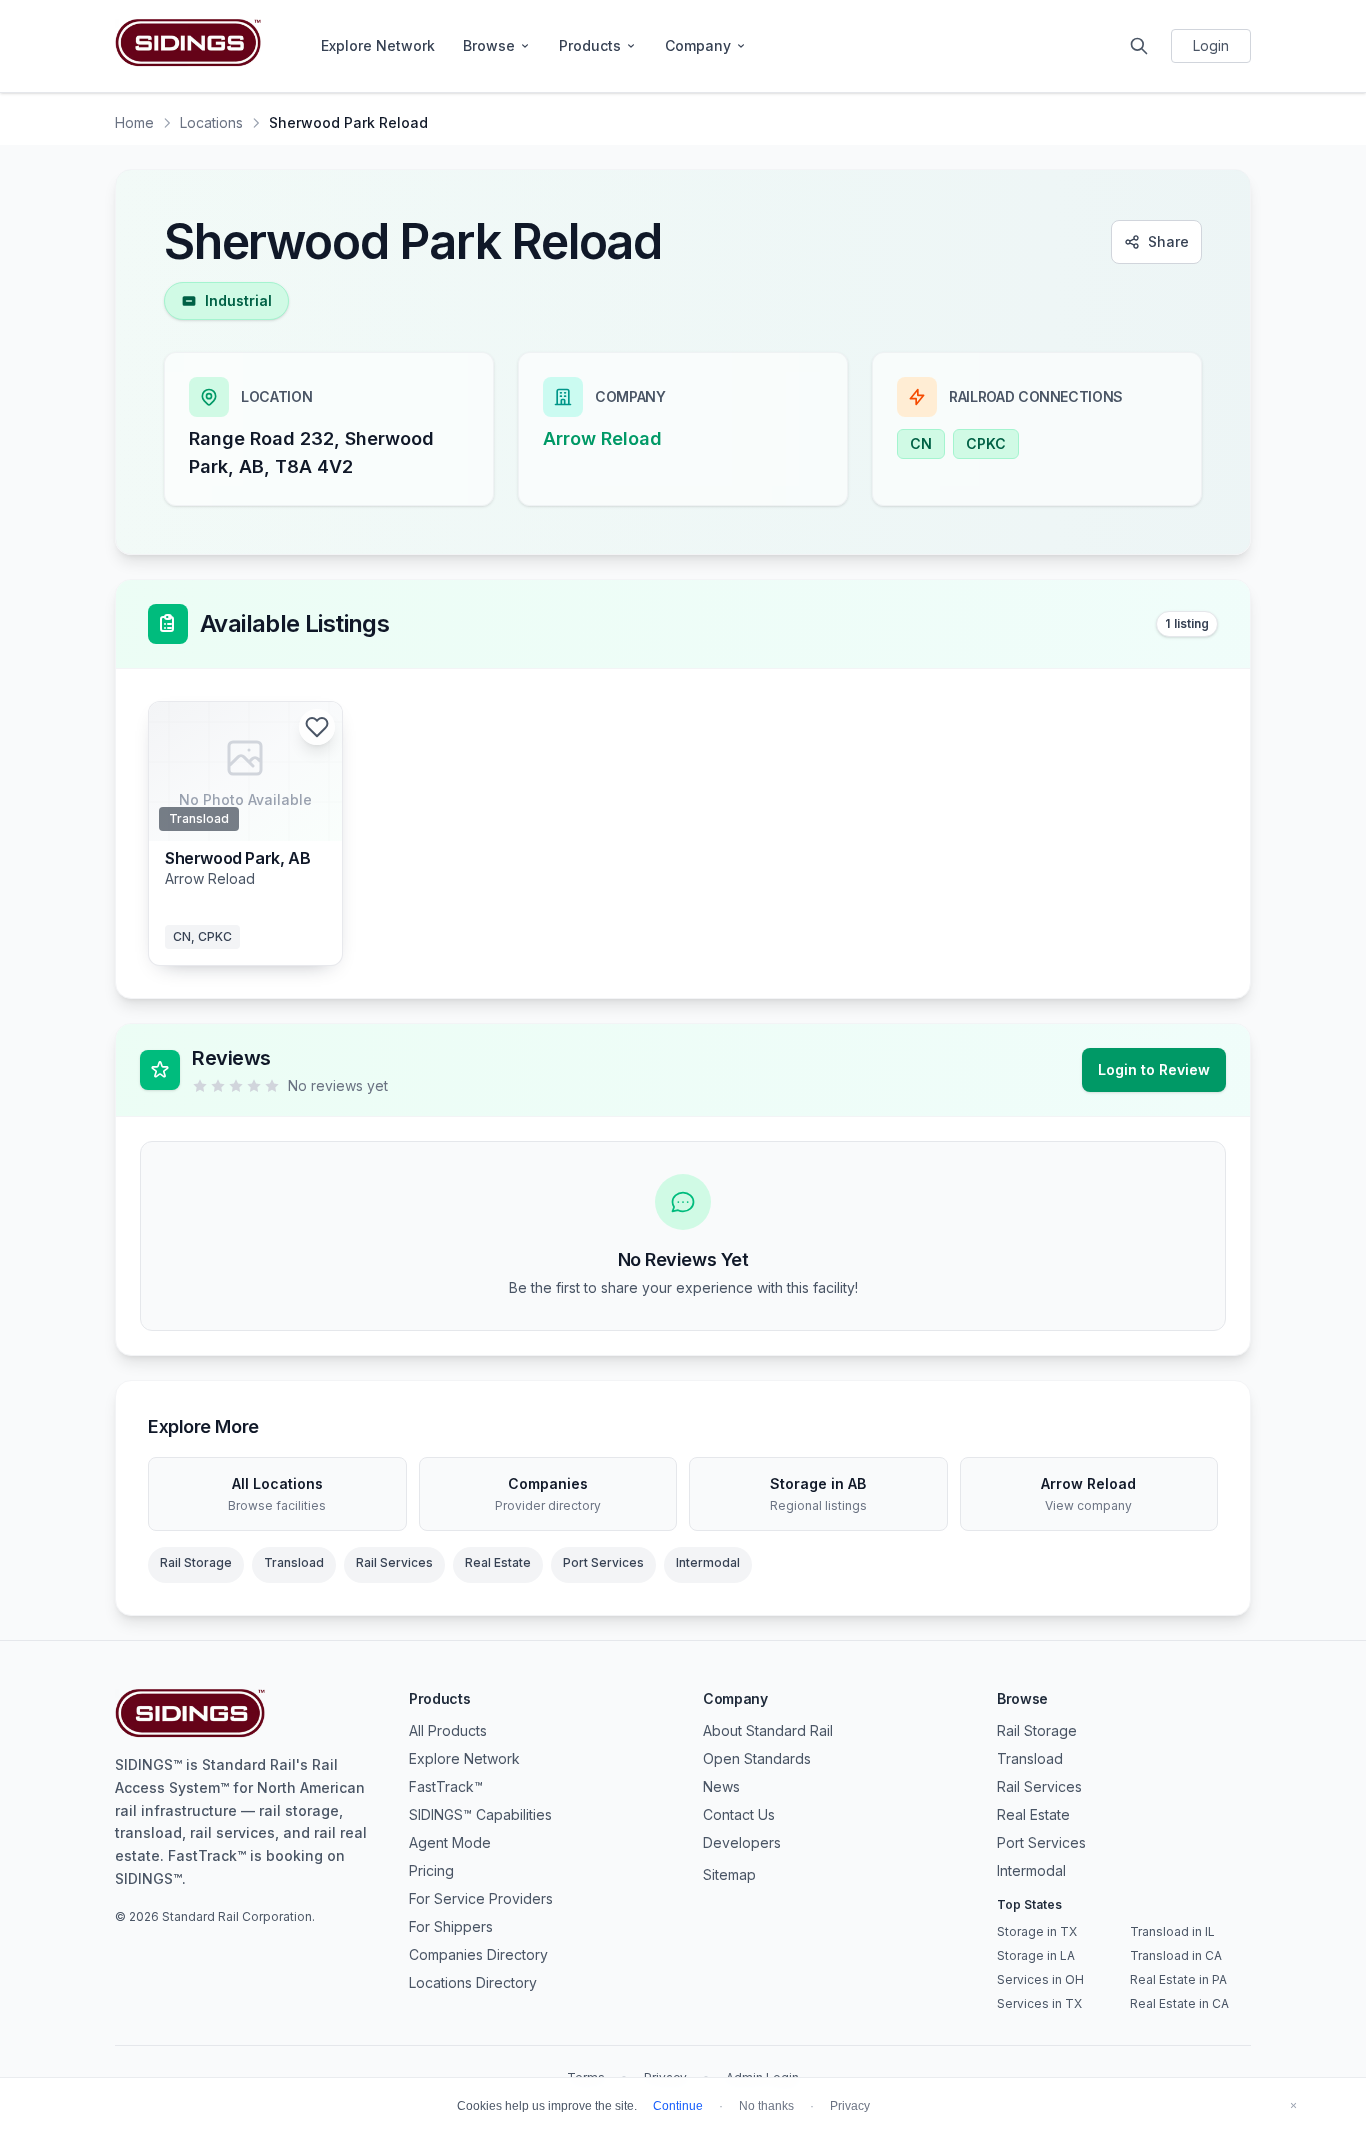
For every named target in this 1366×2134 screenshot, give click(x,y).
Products (590, 45)
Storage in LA (1036, 1955)
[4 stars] (254, 1086)
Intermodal (708, 1562)
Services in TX (1039, 2003)
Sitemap (729, 1874)
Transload (294, 1562)
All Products (448, 1730)
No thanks (766, 2106)
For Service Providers (481, 1898)
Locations (211, 122)
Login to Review (1154, 1069)
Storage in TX (1037, 1931)
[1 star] (200, 1086)
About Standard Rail (768, 1730)
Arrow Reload (602, 438)
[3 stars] (236, 1086)
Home (134, 122)
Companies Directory (478, 1954)
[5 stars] (272, 1086)
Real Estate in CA (1179, 2003)
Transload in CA (1176, 1955)
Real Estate (498, 1562)
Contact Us (739, 1814)
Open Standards (757, 1758)
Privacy (850, 2106)
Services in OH (1040, 1979)
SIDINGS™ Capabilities (480, 1814)
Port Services (603, 1562)
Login (1211, 45)
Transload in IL (1172, 1931)
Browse (489, 45)
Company (698, 45)
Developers (742, 1842)
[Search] (1139, 46)
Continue (678, 2106)
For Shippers (451, 1926)
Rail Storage (196, 1562)
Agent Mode (450, 1842)
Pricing (431, 1870)
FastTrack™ (446, 1786)
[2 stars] (218, 1086)
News (721, 1786)
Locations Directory (473, 1982)
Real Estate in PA (1178, 1979)
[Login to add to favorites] (317, 727)
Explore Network (378, 45)
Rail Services (394, 1562)
